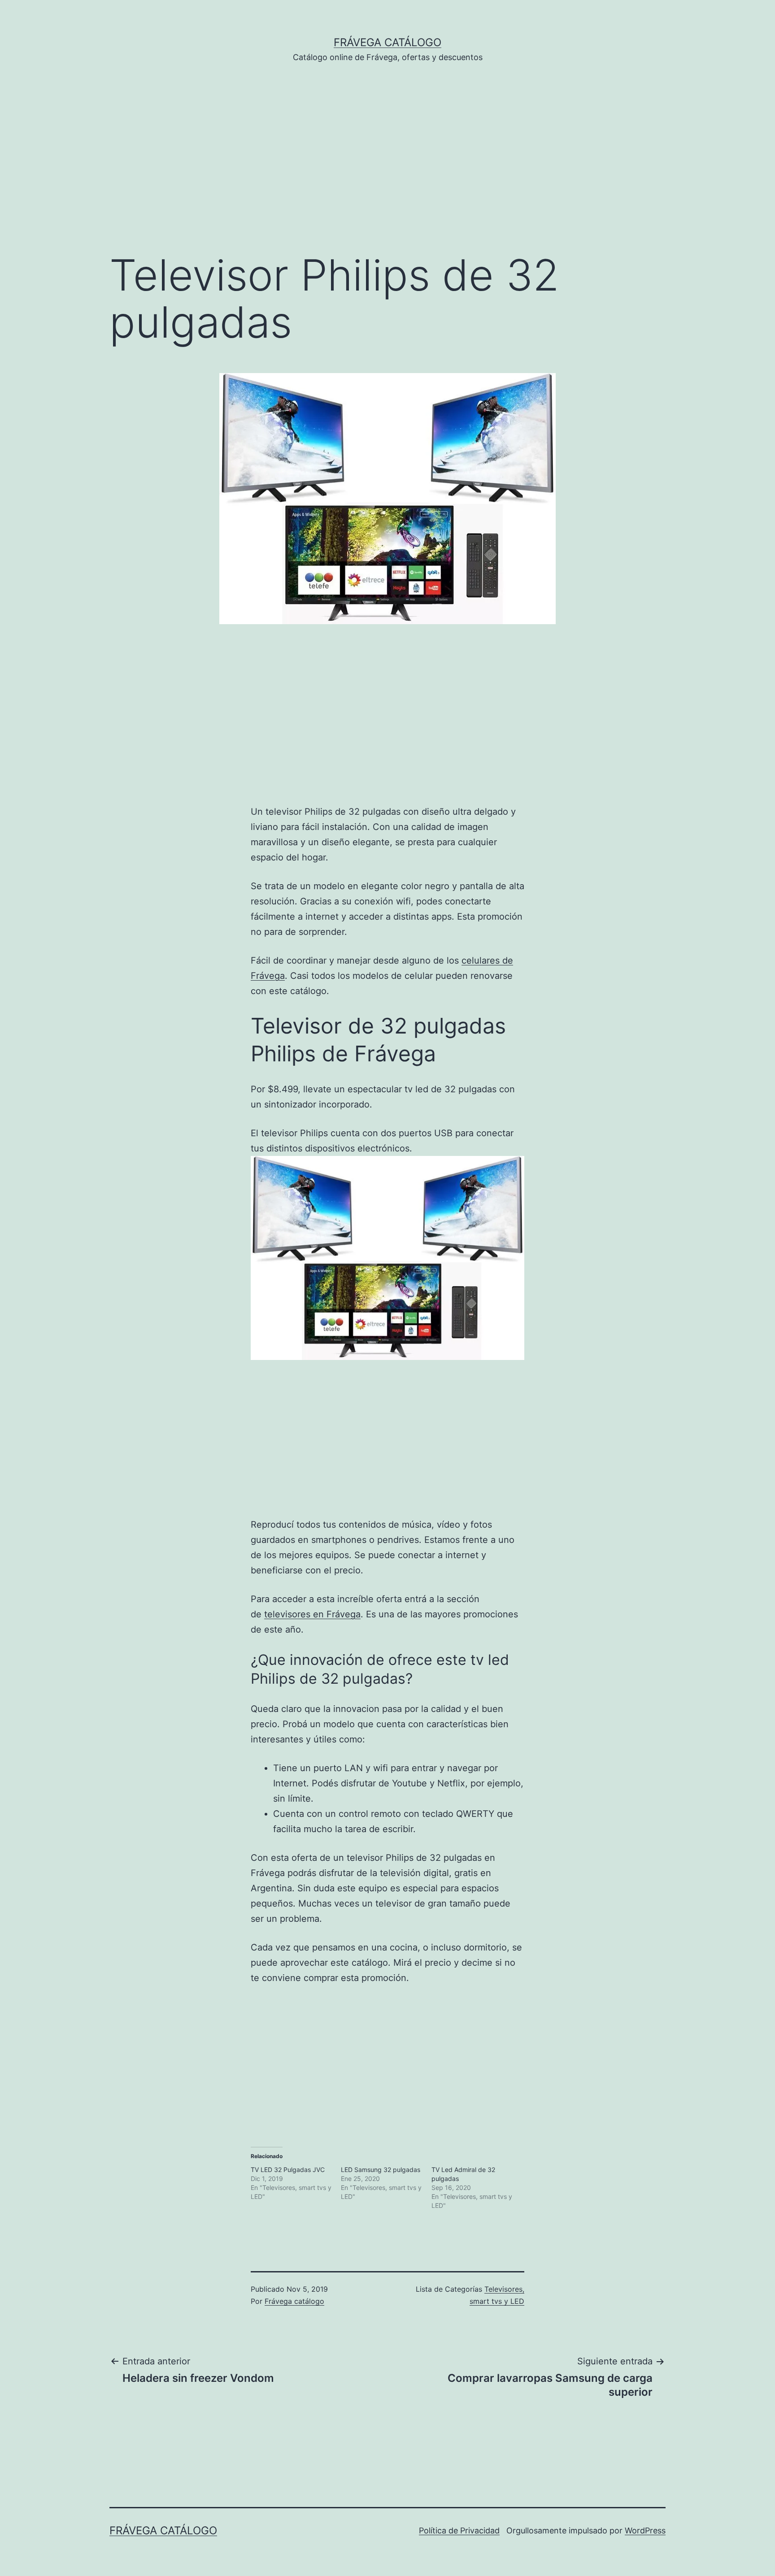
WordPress (645, 2530)
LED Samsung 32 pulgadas (381, 2170)
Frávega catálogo (387, 42)
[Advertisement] (387, 171)
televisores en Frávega (312, 1614)
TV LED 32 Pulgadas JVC (288, 2170)
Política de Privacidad (459, 2530)
